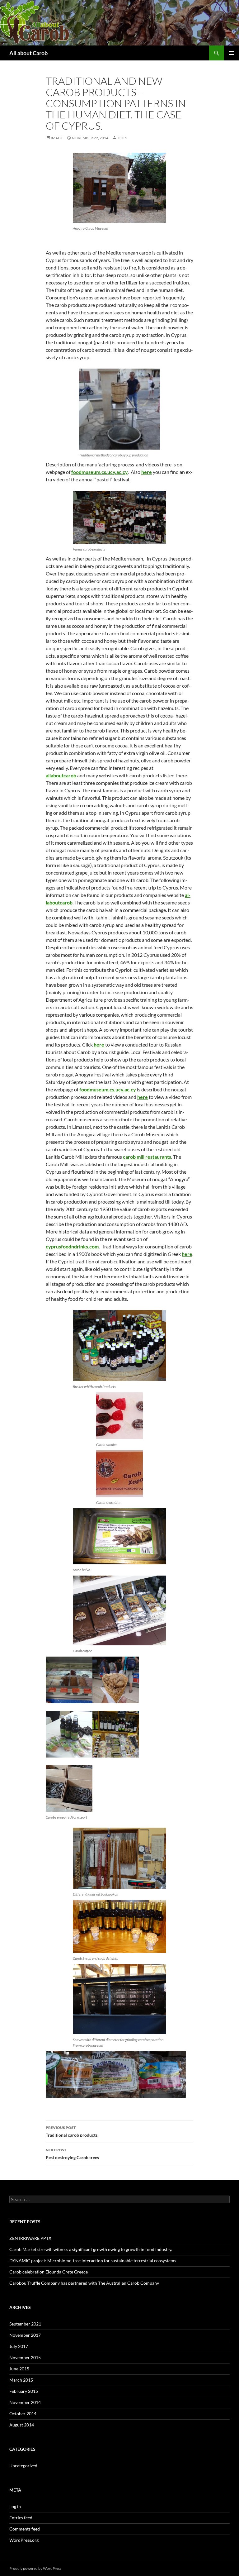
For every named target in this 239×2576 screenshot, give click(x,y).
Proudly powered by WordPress (35, 2568)
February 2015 (24, 2391)
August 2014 (22, 2425)
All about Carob (28, 53)
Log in (15, 2506)
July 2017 (19, 2346)
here (147, 472)
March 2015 (21, 2380)
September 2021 (25, 2324)
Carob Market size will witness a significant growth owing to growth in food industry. (91, 2249)
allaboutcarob (61, 775)
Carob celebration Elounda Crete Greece (49, 2272)
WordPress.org (24, 2540)
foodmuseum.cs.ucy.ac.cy (99, 472)
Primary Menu (232, 53)
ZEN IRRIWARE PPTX (30, 2238)
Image (57, 138)
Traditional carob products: (72, 2131)
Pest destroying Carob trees (72, 2154)
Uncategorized (23, 2466)
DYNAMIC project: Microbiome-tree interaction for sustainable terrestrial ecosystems (93, 2261)
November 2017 (25, 2335)
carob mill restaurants (147, 1157)
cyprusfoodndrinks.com (72, 1246)
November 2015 (25, 2357)
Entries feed (21, 2518)
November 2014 (25, 2402)
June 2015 (19, 2369)
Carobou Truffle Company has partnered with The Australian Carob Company (84, 2283)
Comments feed (25, 2529)
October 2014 (23, 2414)
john (122, 138)
